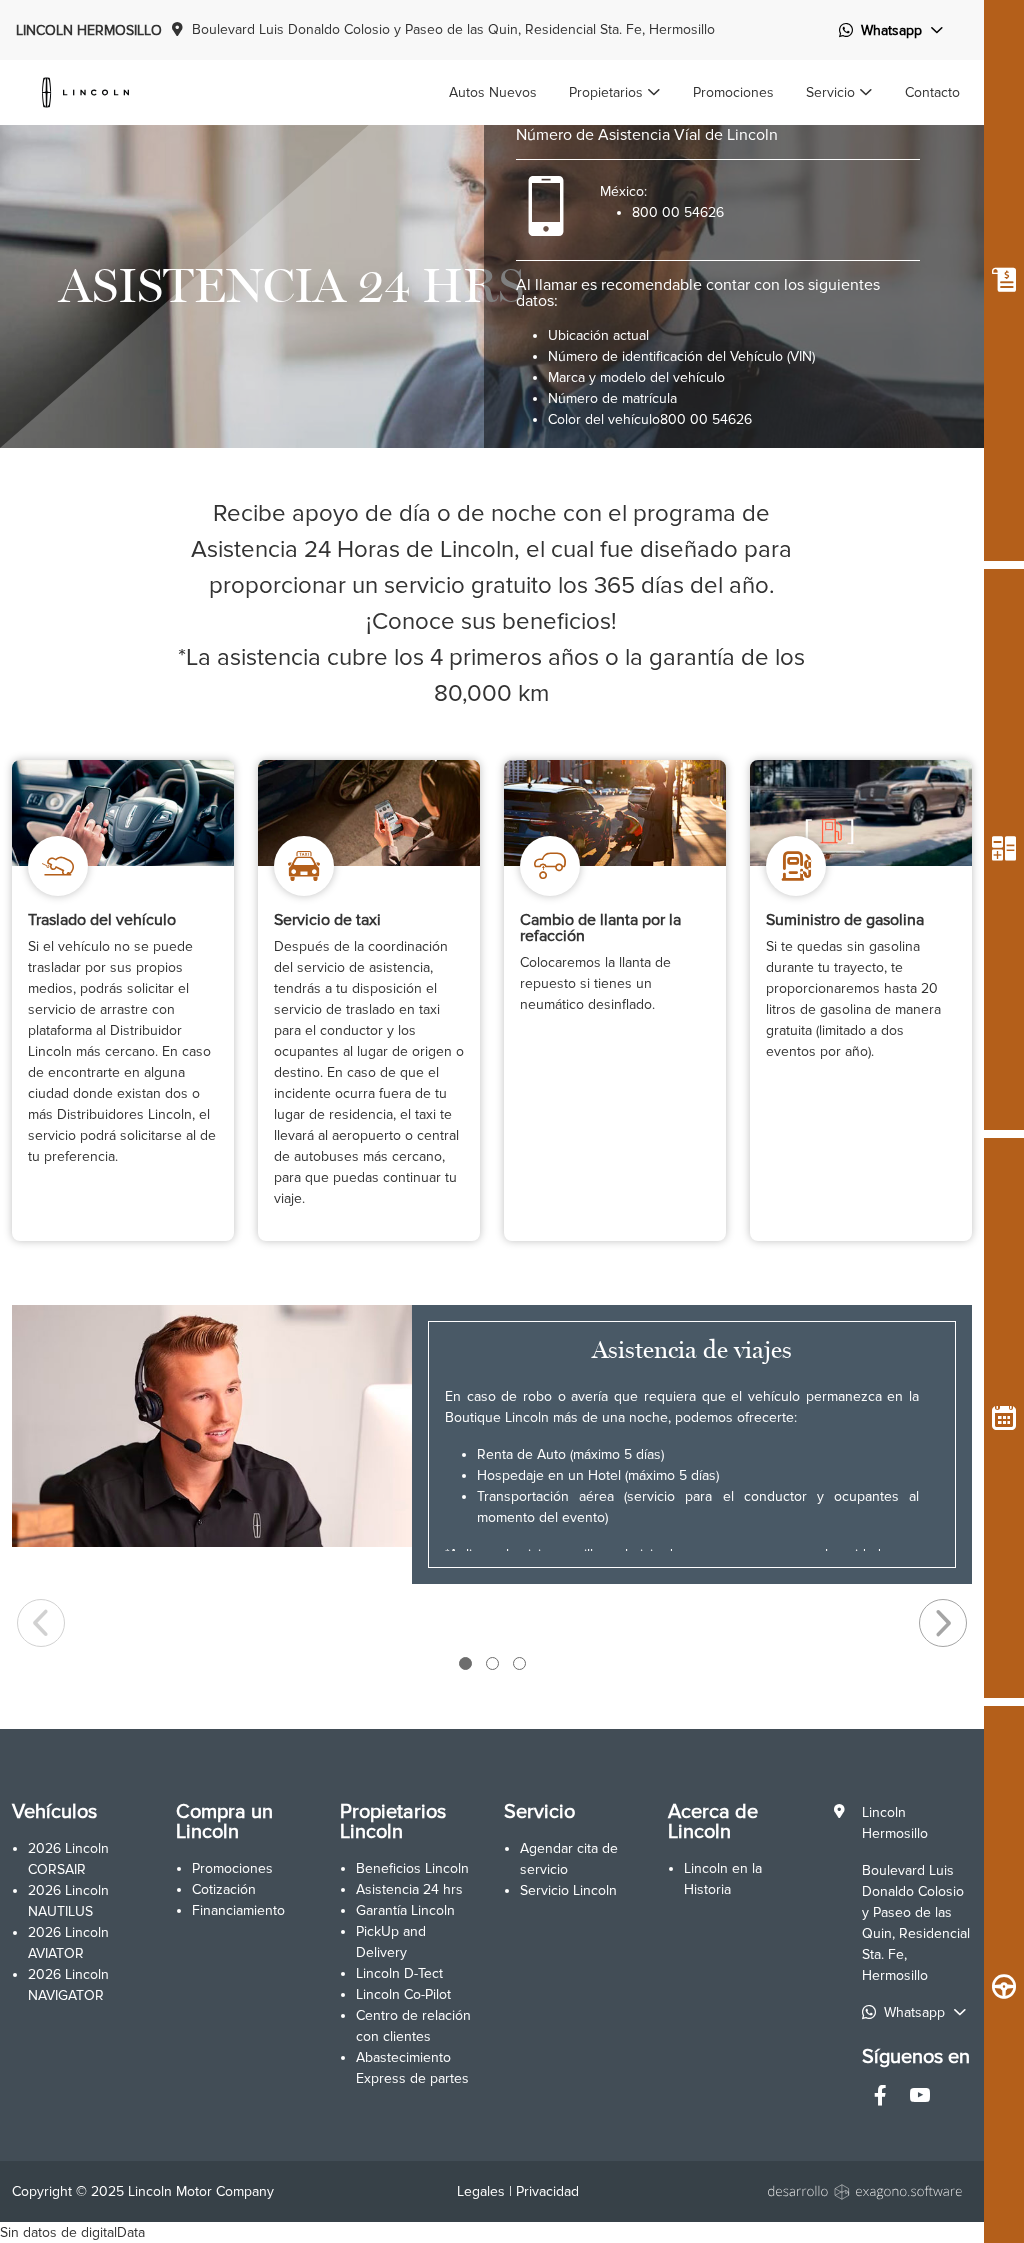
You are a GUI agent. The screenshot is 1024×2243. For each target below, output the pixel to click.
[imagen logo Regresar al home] (85, 91)
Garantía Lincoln (405, 1910)
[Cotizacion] (1004, 280)
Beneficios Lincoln (412, 1868)
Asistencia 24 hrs (409, 1889)
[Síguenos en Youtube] (920, 2098)
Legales (481, 2191)
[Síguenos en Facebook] (880, 2098)
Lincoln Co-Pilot (403, 1994)
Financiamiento (238, 1910)
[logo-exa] (867, 2191)
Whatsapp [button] (891, 30)
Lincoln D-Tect (399, 1973)
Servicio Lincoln (568, 1890)
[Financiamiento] (1004, 849)
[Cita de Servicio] (1004, 1418)
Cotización (224, 1889)
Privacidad (547, 2191)
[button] (615, 92)
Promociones (232, 1868)
